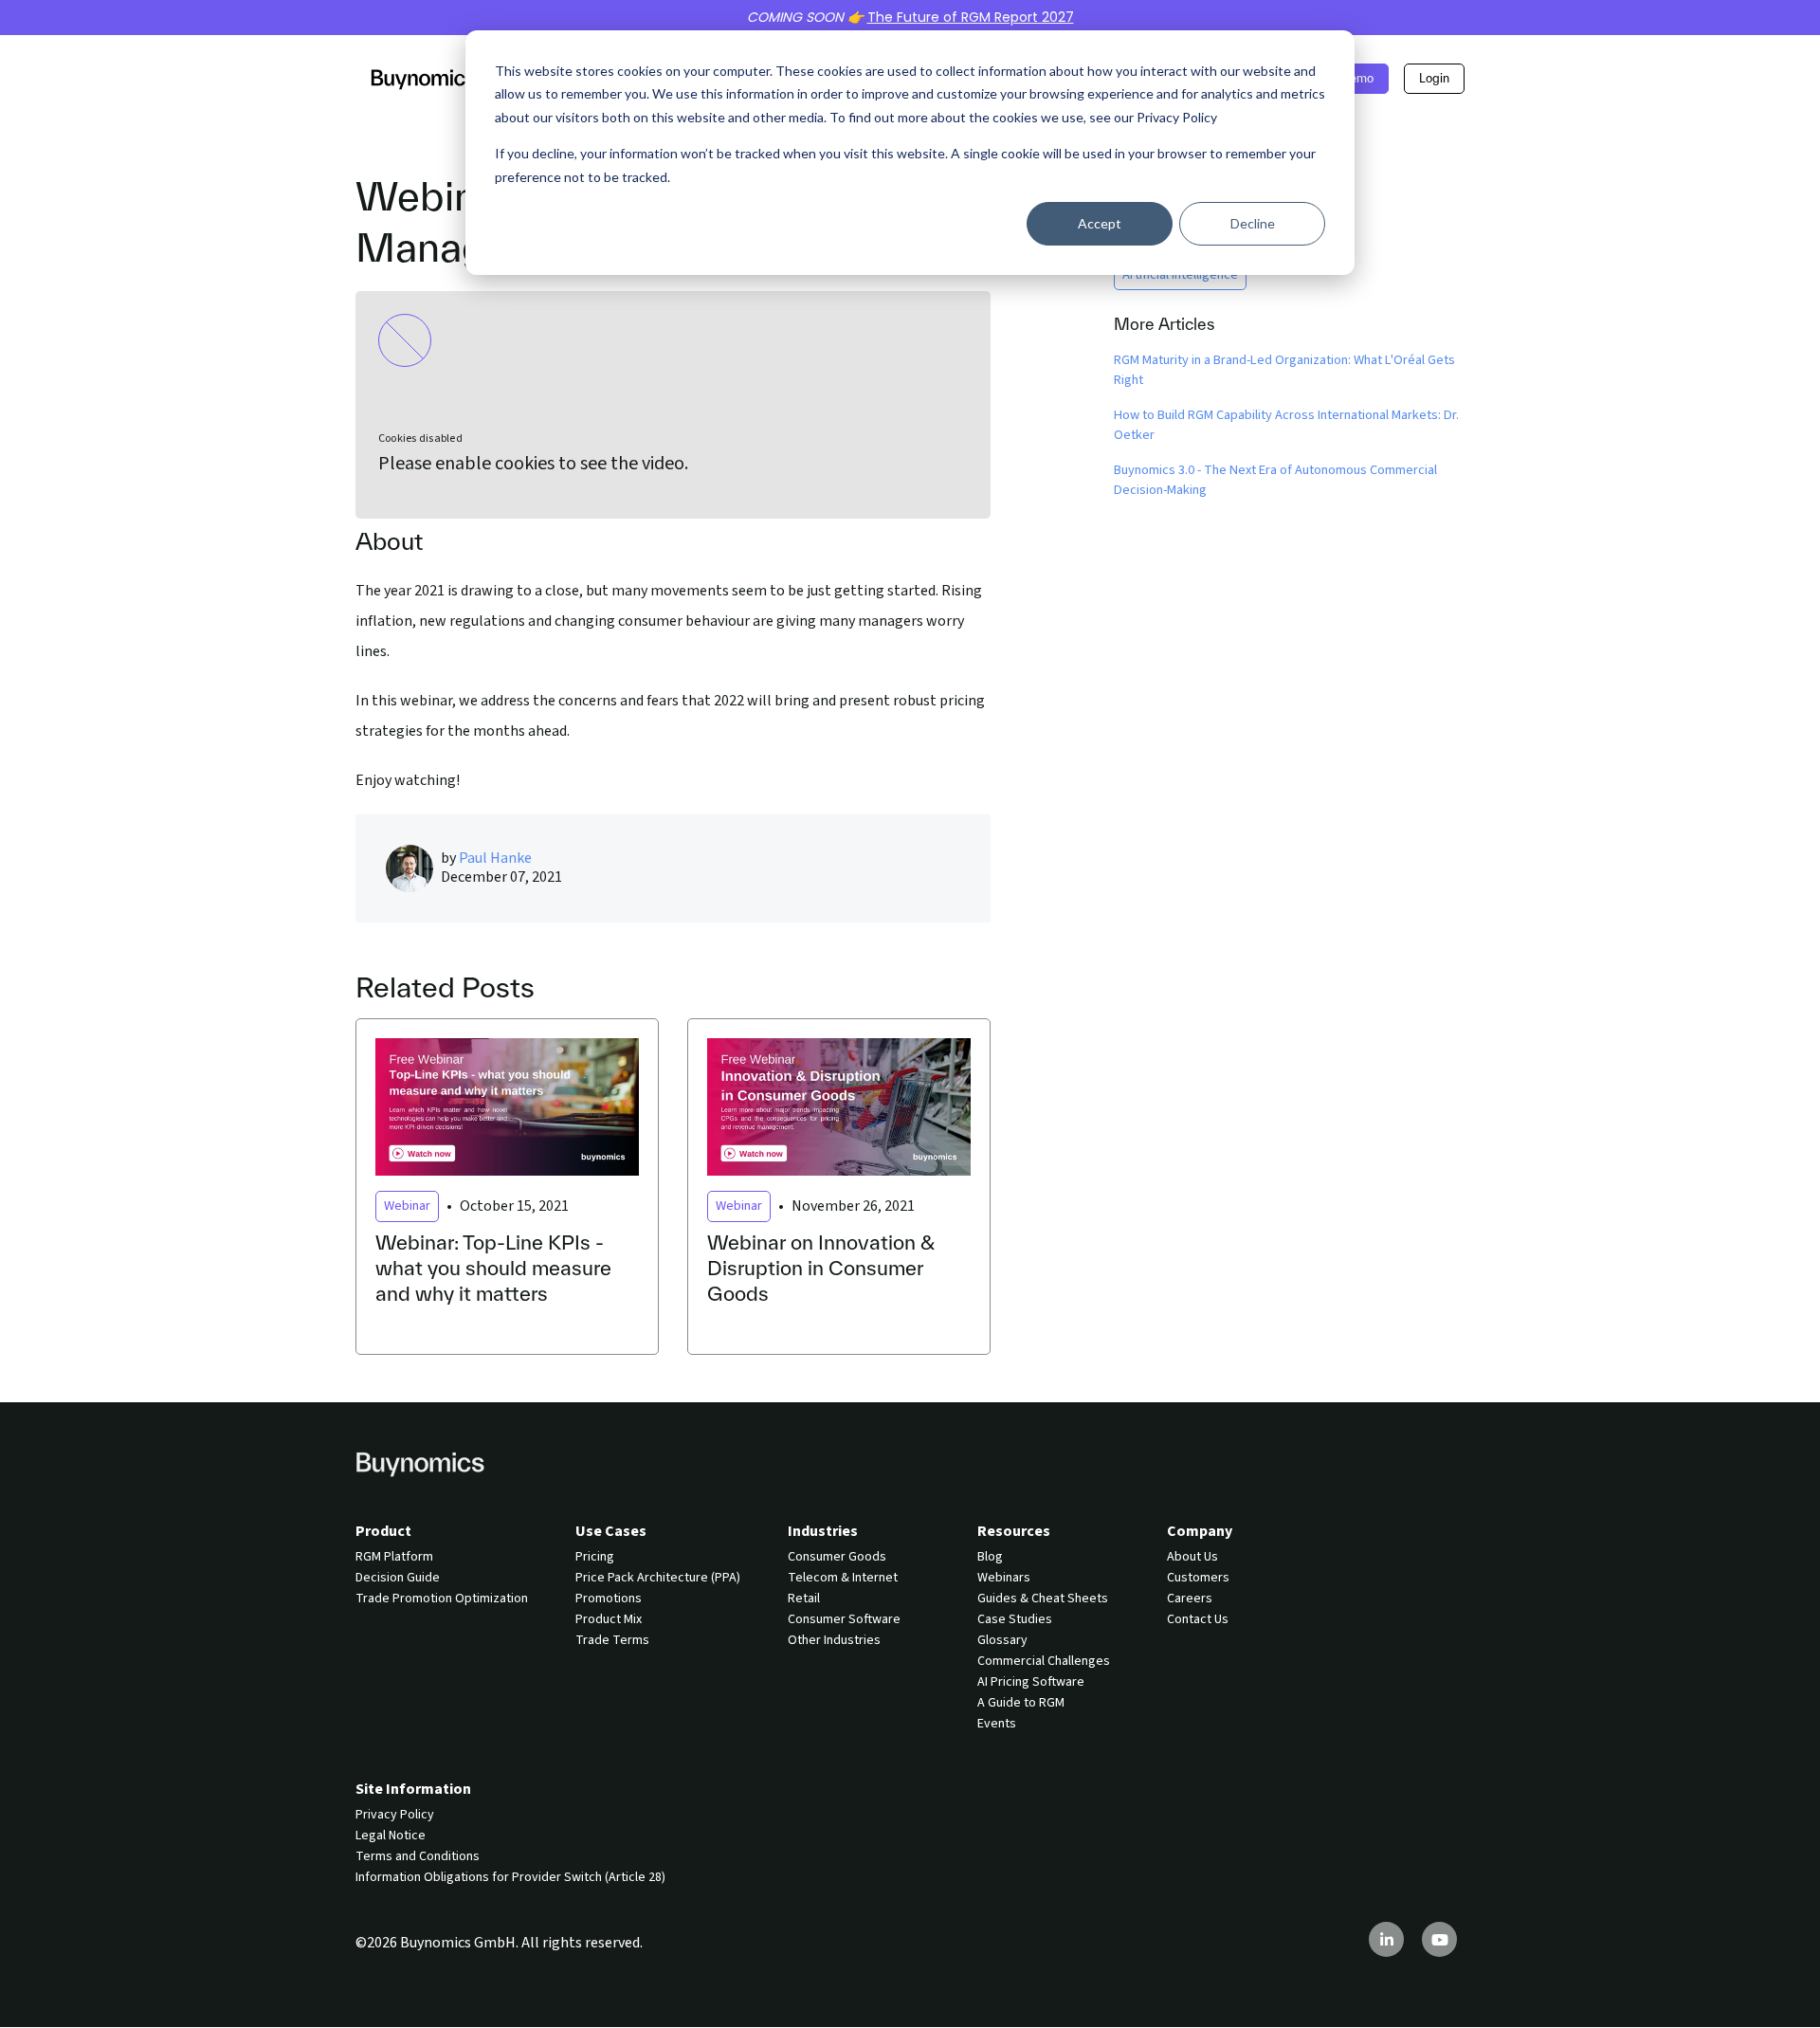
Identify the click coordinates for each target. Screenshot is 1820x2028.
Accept (1100, 223)
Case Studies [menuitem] (1015, 1619)
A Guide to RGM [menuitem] (1021, 1703)
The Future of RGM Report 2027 (971, 17)
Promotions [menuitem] (609, 1599)
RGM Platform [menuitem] (394, 1557)
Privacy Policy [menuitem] (395, 1815)
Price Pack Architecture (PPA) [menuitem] (658, 1578)
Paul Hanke (495, 858)
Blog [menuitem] (990, 1557)
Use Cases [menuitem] (611, 1531)
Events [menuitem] (997, 1724)
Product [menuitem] (383, 1531)
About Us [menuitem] (1192, 1557)
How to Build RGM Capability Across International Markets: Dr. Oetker (1286, 425)
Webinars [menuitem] (1004, 1578)
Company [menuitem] (1200, 1531)
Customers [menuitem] (1198, 1578)
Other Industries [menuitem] (834, 1640)
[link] (424, 78)
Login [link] (1434, 78)
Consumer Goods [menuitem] (837, 1557)
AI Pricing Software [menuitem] (1031, 1682)
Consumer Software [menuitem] (844, 1619)
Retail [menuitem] (804, 1599)
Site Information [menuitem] (413, 1789)
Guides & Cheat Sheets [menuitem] (1043, 1599)
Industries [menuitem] (823, 1531)
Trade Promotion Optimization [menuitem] (442, 1599)
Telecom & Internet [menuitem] (843, 1578)
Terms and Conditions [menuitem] (418, 1856)
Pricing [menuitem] (595, 1557)
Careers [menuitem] (1190, 1599)
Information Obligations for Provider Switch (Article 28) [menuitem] (510, 1877)
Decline (1253, 223)
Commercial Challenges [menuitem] (1044, 1661)
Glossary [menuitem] (1002, 1640)
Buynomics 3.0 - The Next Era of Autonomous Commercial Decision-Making (1275, 480)
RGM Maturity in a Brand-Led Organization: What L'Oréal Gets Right (1284, 370)
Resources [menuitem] (1014, 1531)
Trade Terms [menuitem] (612, 1640)
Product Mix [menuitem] (609, 1619)
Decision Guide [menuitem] (398, 1578)
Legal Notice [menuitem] (391, 1836)
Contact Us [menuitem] (1198, 1619)
